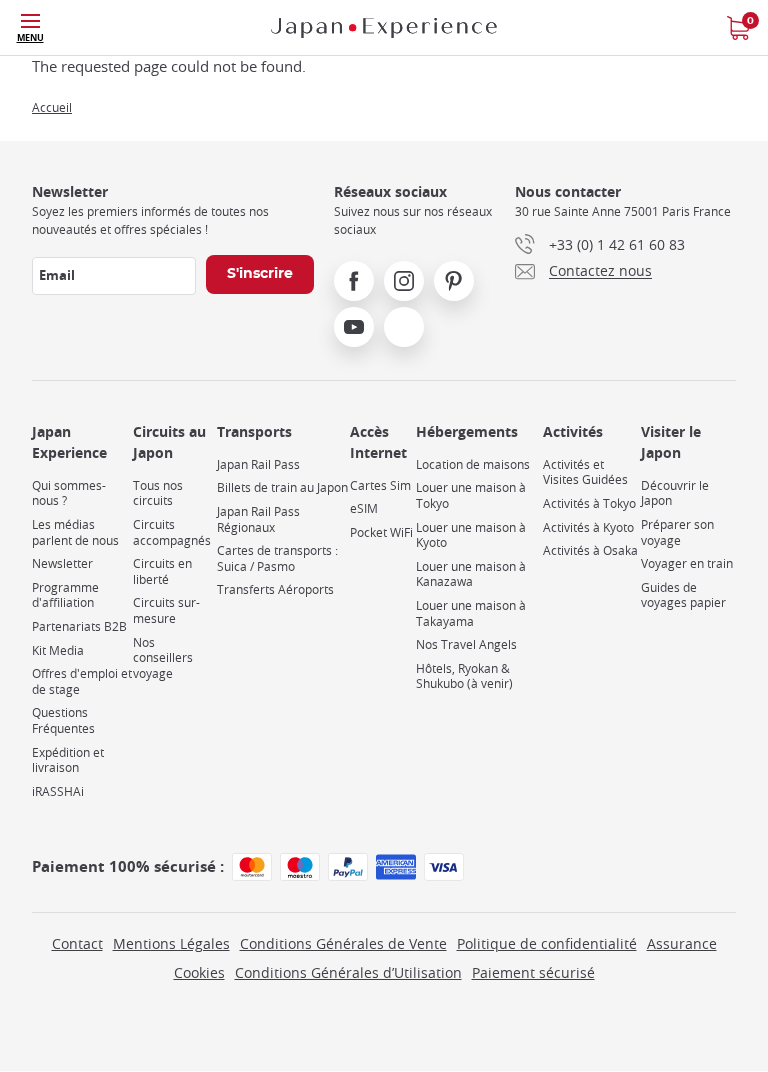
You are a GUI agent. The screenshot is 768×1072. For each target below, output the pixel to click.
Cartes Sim (380, 485)
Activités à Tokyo (589, 503)
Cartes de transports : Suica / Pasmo (277, 558)
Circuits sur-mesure (166, 610)
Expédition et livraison (68, 760)
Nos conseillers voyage (163, 658)
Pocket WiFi (381, 532)
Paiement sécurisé (533, 972)
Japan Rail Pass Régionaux (258, 519)
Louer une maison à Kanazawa (471, 574)
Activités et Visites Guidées (585, 472)
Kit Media (58, 650)
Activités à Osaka (590, 550)
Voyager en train (687, 563)
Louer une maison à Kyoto (471, 535)
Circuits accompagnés (172, 532)
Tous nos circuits (158, 493)
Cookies (199, 972)
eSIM (364, 508)
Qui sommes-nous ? (69, 493)
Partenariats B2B (79, 626)
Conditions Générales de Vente (343, 943)
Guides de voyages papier (683, 595)
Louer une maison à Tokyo (471, 495)
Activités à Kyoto (588, 527)
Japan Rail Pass (258, 464)
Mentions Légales (171, 943)
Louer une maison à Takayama (471, 613)
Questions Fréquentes (63, 720)
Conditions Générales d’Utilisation (348, 972)
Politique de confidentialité (547, 943)
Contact (77, 943)
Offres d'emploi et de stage (82, 681)
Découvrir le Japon (675, 493)
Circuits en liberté (162, 571)
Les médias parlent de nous (75, 532)
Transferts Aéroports (275, 589)
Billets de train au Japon (282, 487)
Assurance (682, 943)
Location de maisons (473, 464)
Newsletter (62, 563)
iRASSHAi (58, 791)
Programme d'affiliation (65, 595)
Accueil (52, 107)
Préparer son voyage (677, 532)
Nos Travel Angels (466, 644)
